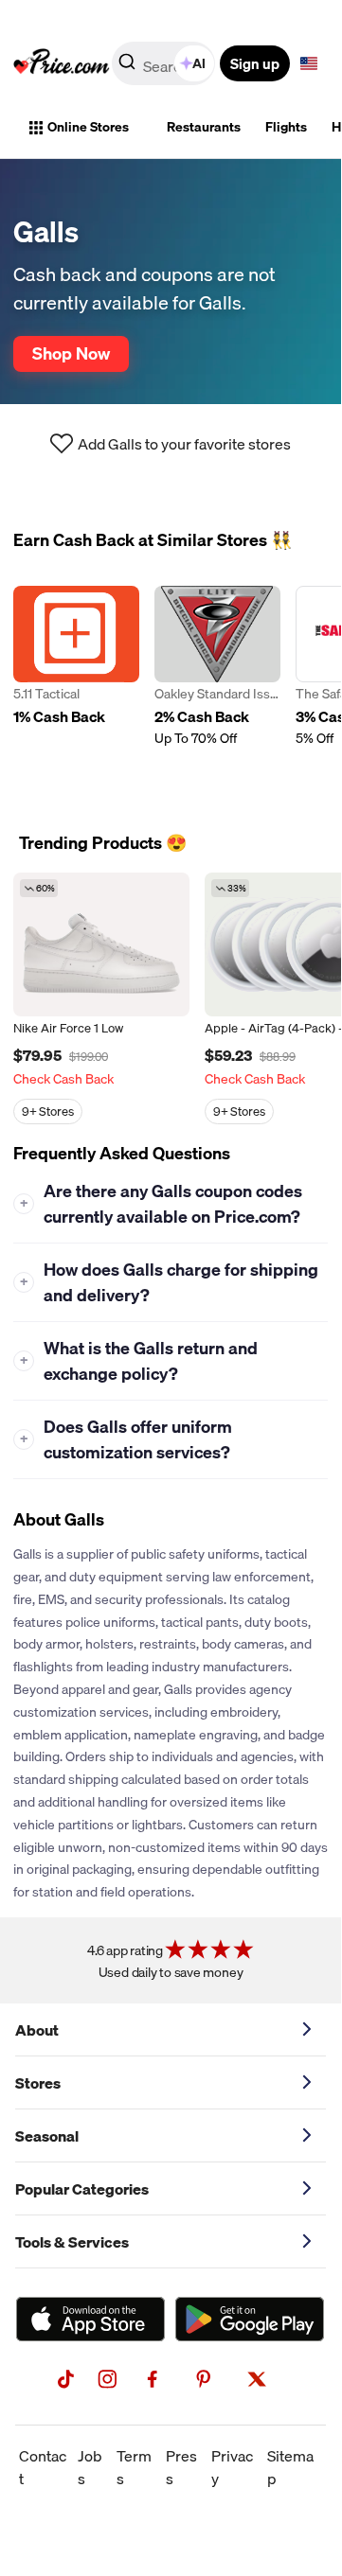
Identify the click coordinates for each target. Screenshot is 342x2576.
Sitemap (290, 2467)
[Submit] (127, 67)
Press (181, 2467)
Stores (38, 2083)
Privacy (232, 2467)
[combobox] (165, 63)
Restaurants (204, 127)
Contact (43, 2467)
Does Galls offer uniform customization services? (126, 1439)
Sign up (255, 63)
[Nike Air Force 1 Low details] (101, 944)
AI (199, 63)
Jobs (90, 2467)
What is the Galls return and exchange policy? (139, 1361)
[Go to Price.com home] (62, 63)
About (37, 2030)
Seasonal (47, 2136)
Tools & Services (72, 2242)
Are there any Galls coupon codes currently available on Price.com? (162, 1204)
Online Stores (88, 127)
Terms (134, 2467)
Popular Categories (82, 2189)
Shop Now (71, 353)
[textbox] (309, 63)
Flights (286, 127)
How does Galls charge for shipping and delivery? (170, 1282)
